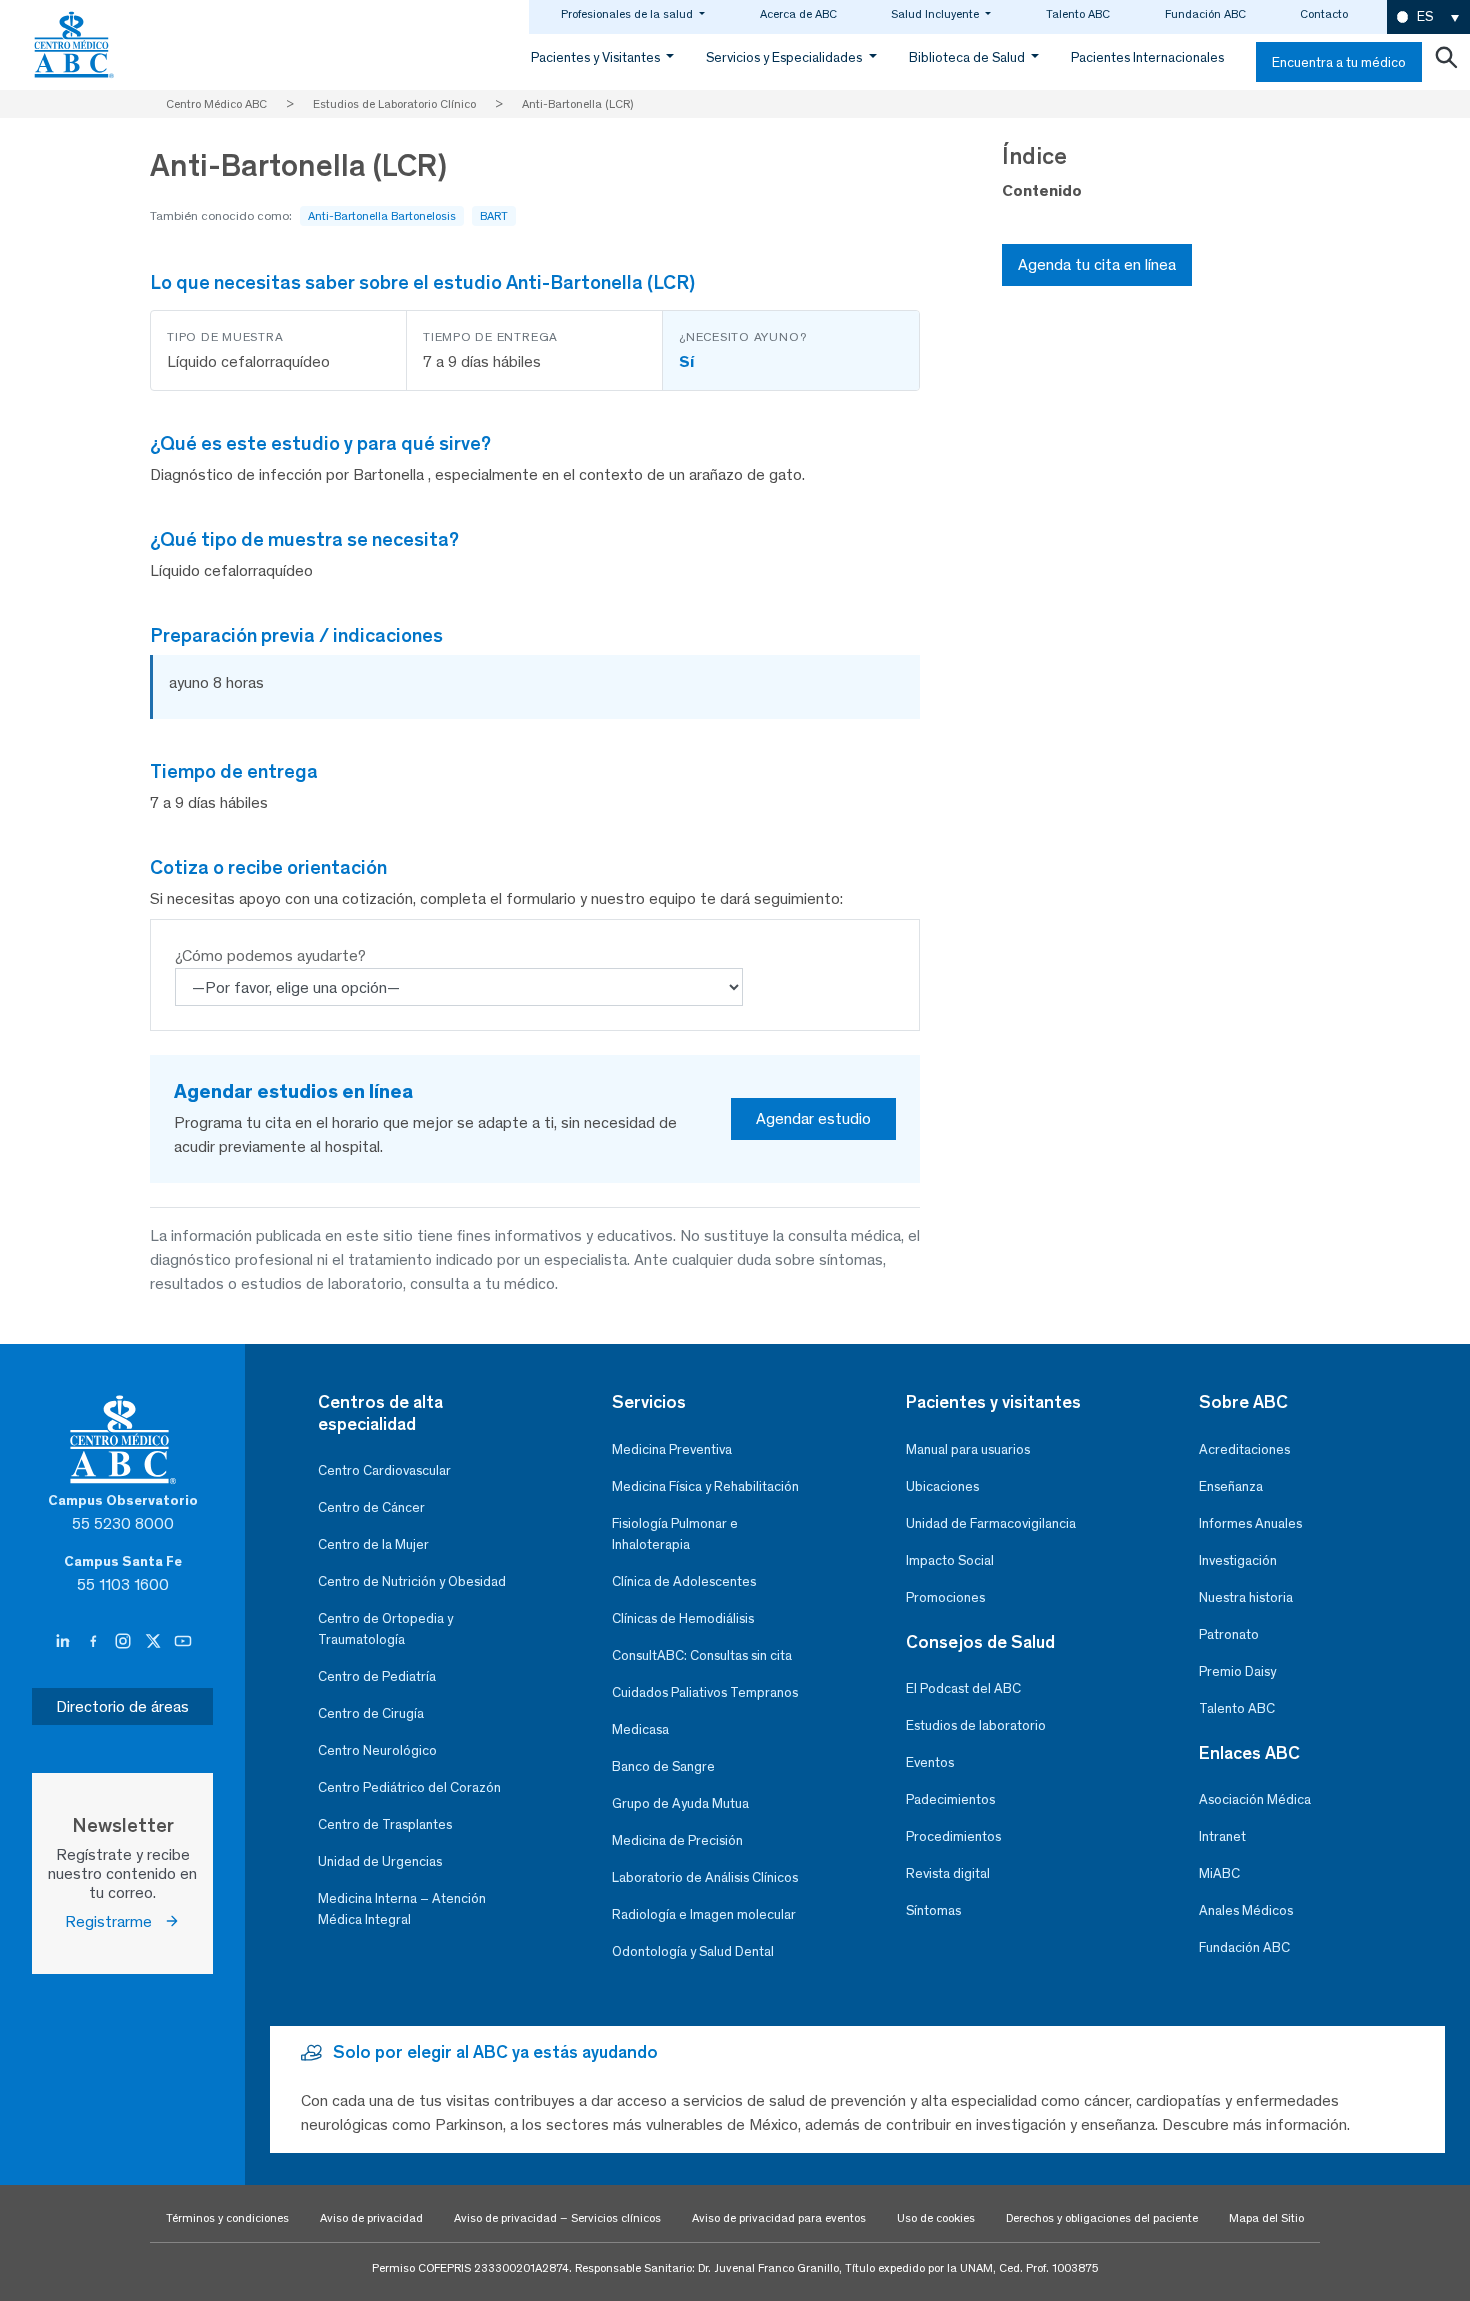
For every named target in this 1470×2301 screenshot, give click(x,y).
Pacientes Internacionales (1147, 57)
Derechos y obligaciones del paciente (1102, 2218)
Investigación (1238, 1560)
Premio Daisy (1237, 1671)
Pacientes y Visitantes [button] (597, 57)
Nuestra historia (1246, 1597)
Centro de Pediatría (377, 1676)
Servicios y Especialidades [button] (785, 57)
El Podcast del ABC (963, 1688)
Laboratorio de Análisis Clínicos (705, 1877)
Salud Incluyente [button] (936, 14)
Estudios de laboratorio (976, 1725)
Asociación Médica (1255, 1799)
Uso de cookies (936, 2218)
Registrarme (114, 1921)
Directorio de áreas (122, 1706)
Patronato (1229, 1634)
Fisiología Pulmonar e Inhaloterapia (675, 1534)
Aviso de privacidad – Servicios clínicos (557, 2218)
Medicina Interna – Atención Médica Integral (402, 1909)
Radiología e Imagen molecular (704, 1914)
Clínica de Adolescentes (684, 1581)
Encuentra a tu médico (1339, 62)
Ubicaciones (942, 1486)
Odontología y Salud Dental (693, 1951)
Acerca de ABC (798, 14)
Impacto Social (950, 1560)
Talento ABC (1078, 14)
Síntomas (933, 1910)
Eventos (930, 1762)
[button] (1428, 17)
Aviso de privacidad (371, 2218)
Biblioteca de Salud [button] (968, 57)
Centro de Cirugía (371, 1713)
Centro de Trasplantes (385, 1824)
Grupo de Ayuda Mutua (680, 1803)
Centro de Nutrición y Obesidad (412, 1581)
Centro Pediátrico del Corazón (409, 1787)
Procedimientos (953, 1836)
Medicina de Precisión (677, 1840)
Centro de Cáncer (371, 1507)
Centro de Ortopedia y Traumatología (385, 1629)
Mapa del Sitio (1266, 2218)
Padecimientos (950, 1799)
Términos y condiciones (227, 2218)
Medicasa (640, 1729)
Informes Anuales (1250, 1523)
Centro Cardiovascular (384, 1470)
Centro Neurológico (377, 1750)
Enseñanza (1231, 1486)
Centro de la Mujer (373, 1544)
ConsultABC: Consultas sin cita (702, 1655)
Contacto (1324, 14)
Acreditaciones (1244, 1449)
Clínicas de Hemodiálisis (683, 1618)
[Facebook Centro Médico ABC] (95, 1642)
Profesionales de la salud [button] (628, 14)
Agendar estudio (813, 1118)
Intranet (1222, 1836)
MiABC (1219, 1873)
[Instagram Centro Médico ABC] (125, 1642)
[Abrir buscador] (1446, 62)
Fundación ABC (1205, 14)
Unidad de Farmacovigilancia (991, 1523)
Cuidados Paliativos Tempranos (705, 1692)
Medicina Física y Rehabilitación (705, 1486)
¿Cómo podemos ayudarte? (270, 955)
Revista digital (948, 1873)
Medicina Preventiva (672, 1449)
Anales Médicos (1246, 1910)
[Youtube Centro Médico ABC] (183, 1642)
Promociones (945, 1597)
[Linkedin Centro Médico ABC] (65, 1642)
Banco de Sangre (663, 1766)
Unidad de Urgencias (380, 1861)
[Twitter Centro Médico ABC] (155, 1642)
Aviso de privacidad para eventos (779, 2218)
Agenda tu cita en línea (1097, 264)
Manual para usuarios (968, 1449)
